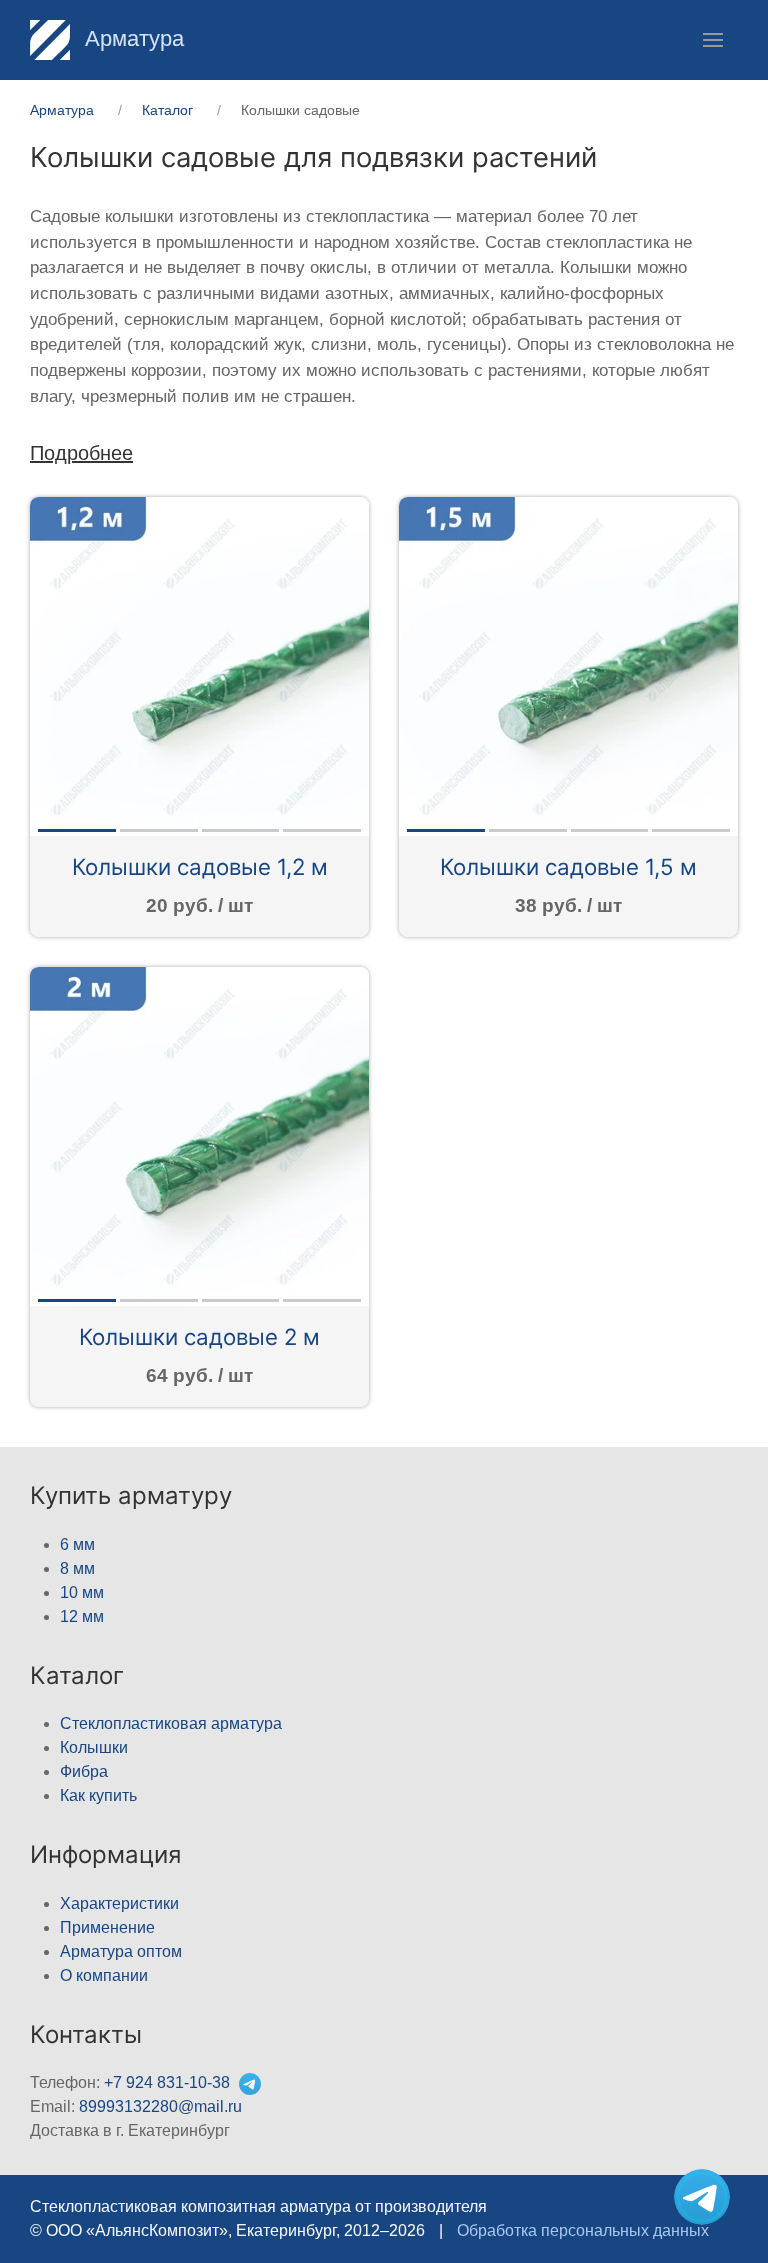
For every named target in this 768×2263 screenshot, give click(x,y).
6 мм (77, 1544)
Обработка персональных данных (583, 2230)
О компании (104, 1975)
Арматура (131, 38)
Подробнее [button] (81, 453)
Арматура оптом (121, 1951)
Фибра (84, 1771)
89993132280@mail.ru (160, 2106)
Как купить (98, 1795)
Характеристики (119, 1903)
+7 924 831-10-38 (167, 2082)
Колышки (94, 1747)
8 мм (77, 1568)
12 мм (82, 1616)
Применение (107, 1927)
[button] (713, 40)
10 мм (82, 1592)
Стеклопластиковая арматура (171, 1723)
